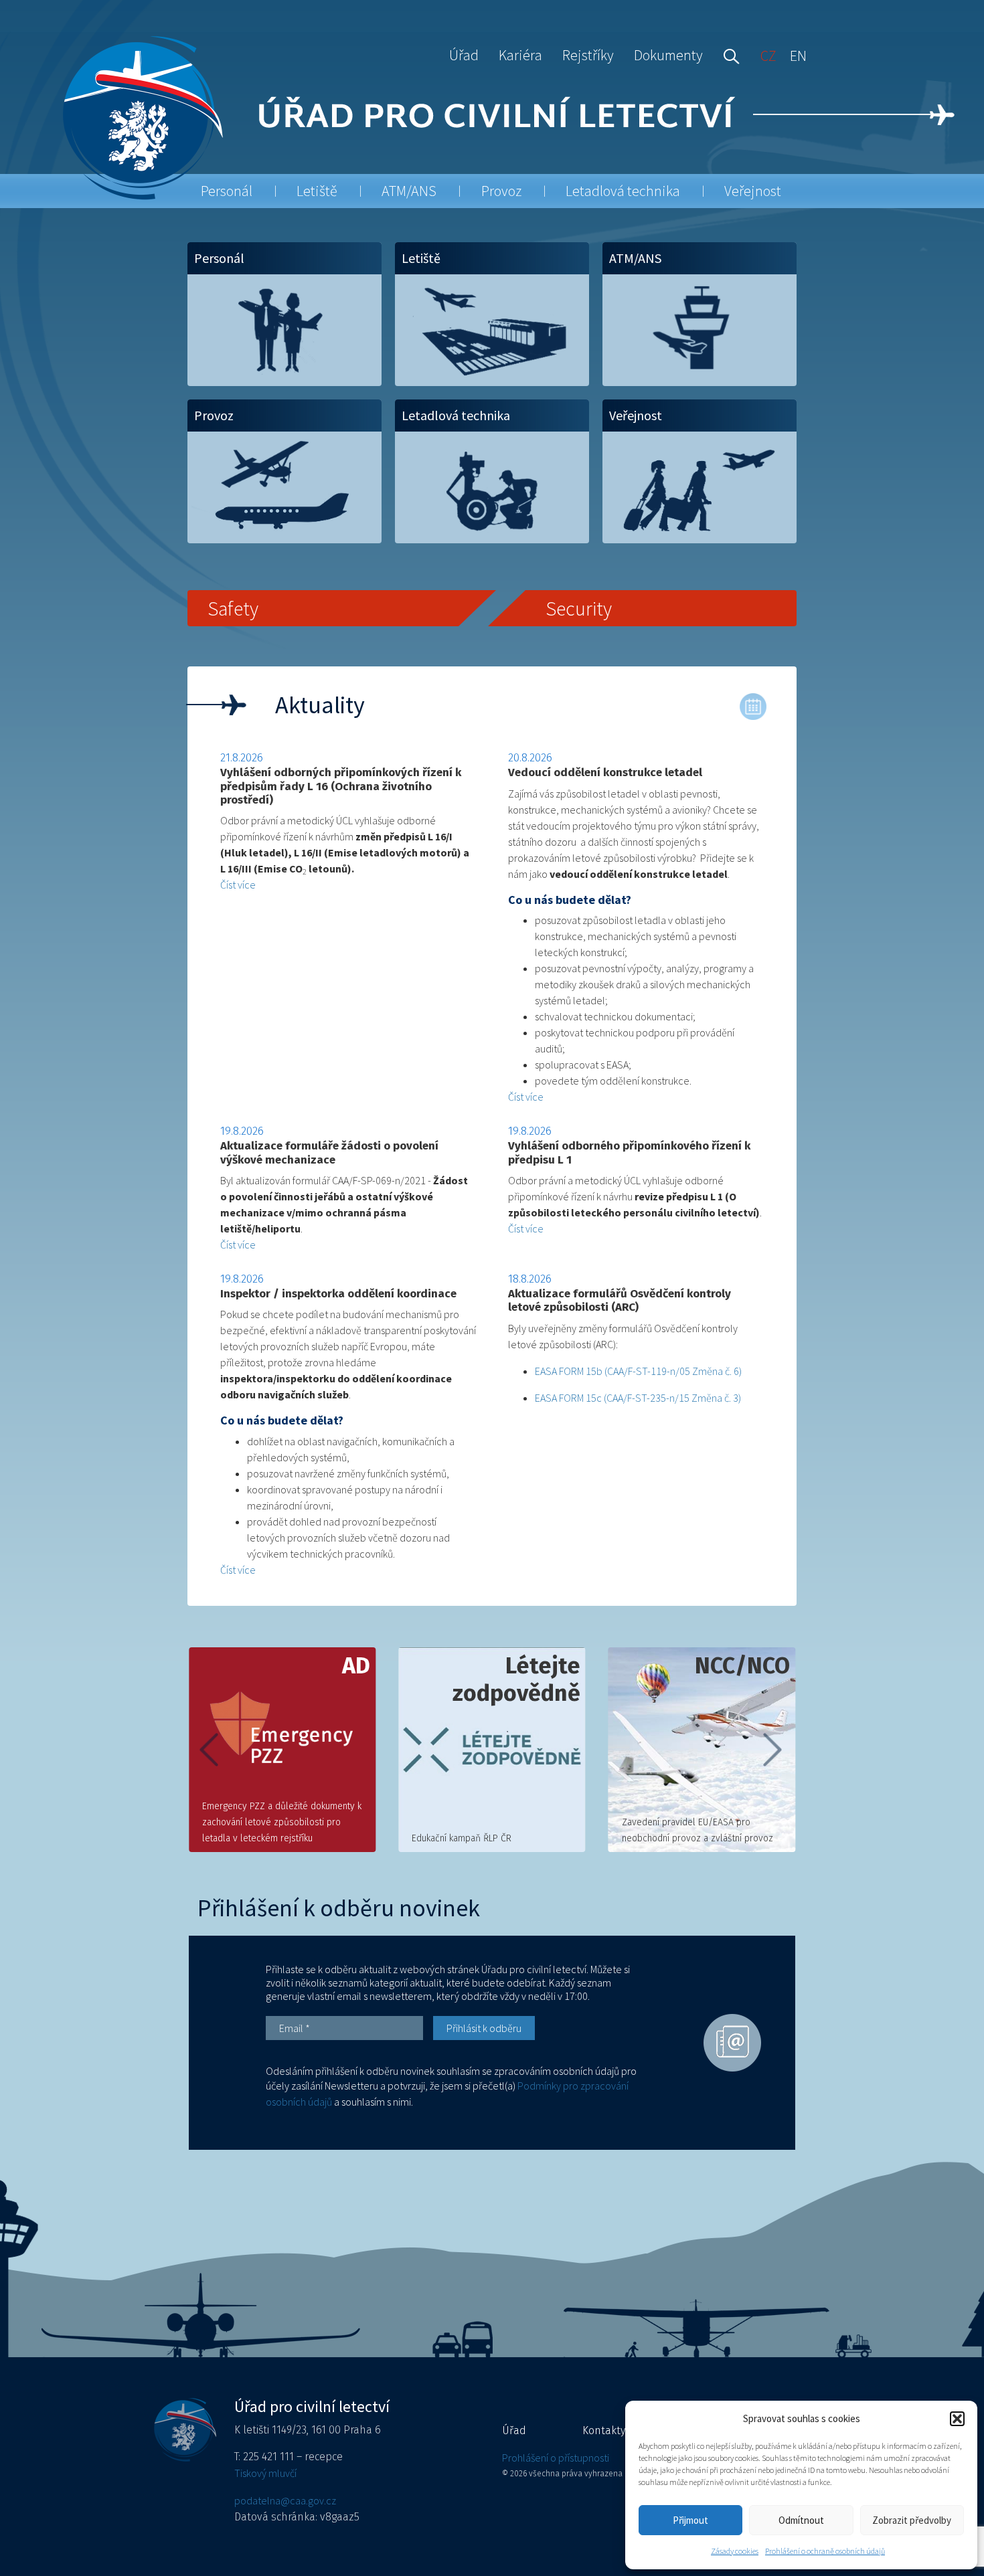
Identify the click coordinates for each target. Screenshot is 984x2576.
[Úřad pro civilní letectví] (142, 117)
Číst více (238, 885)
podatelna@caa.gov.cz (285, 2500)
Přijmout (690, 2520)
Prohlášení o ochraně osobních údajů (825, 2551)
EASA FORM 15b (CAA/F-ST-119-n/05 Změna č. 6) (638, 1371)
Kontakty (604, 2430)
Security (579, 608)
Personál (227, 191)
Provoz (501, 191)
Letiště (317, 191)
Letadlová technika (623, 191)
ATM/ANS (409, 191)
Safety (233, 608)
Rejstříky (588, 55)
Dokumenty (668, 55)
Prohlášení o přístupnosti (556, 2458)
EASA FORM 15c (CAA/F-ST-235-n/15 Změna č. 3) (638, 1398)
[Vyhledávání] (728, 55)
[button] (957, 2419)
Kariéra (520, 55)
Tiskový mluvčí (265, 2473)
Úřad (464, 55)
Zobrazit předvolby (912, 2520)
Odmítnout (801, 2520)
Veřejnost (753, 191)
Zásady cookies (735, 2551)
